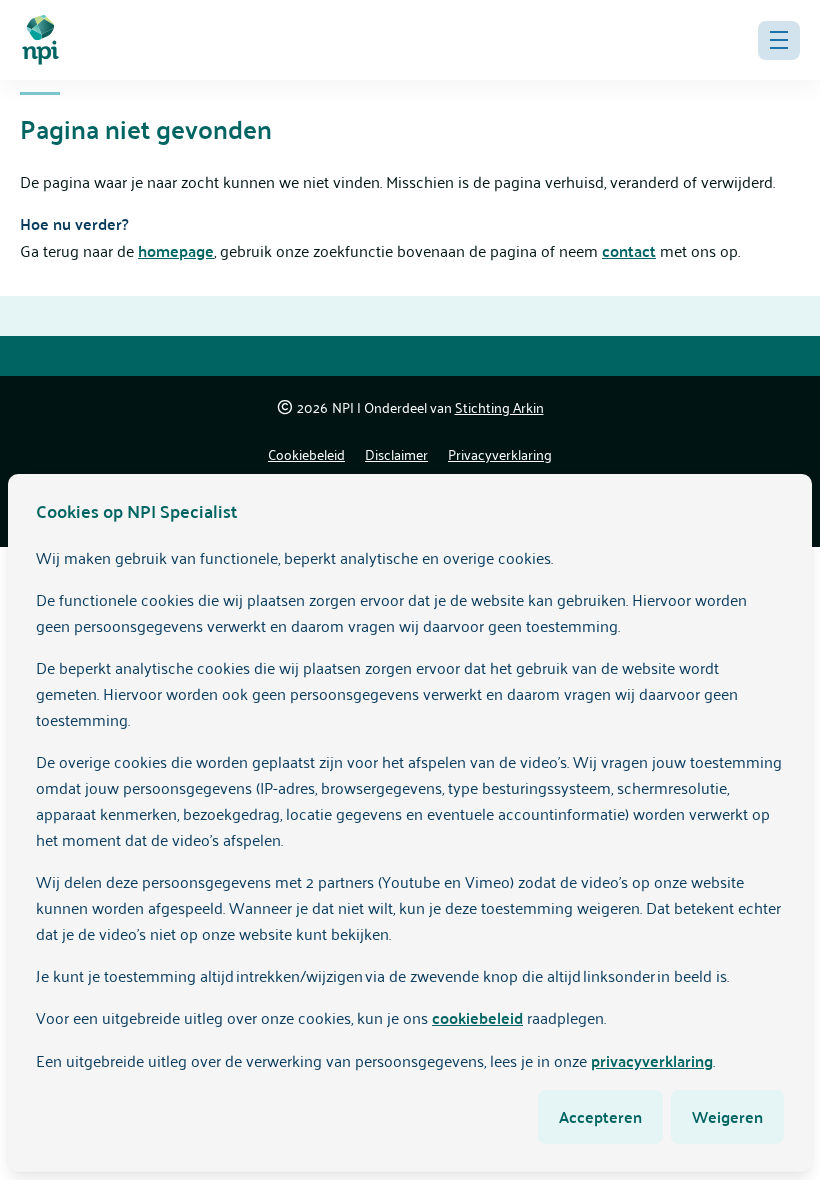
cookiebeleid (477, 1017)
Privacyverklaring (500, 453)
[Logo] (40, 40)
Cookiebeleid (306, 453)
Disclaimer (396, 453)
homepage (176, 250)
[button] (779, 40)
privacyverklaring (652, 1060)
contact (629, 250)
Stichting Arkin (499, 406)
